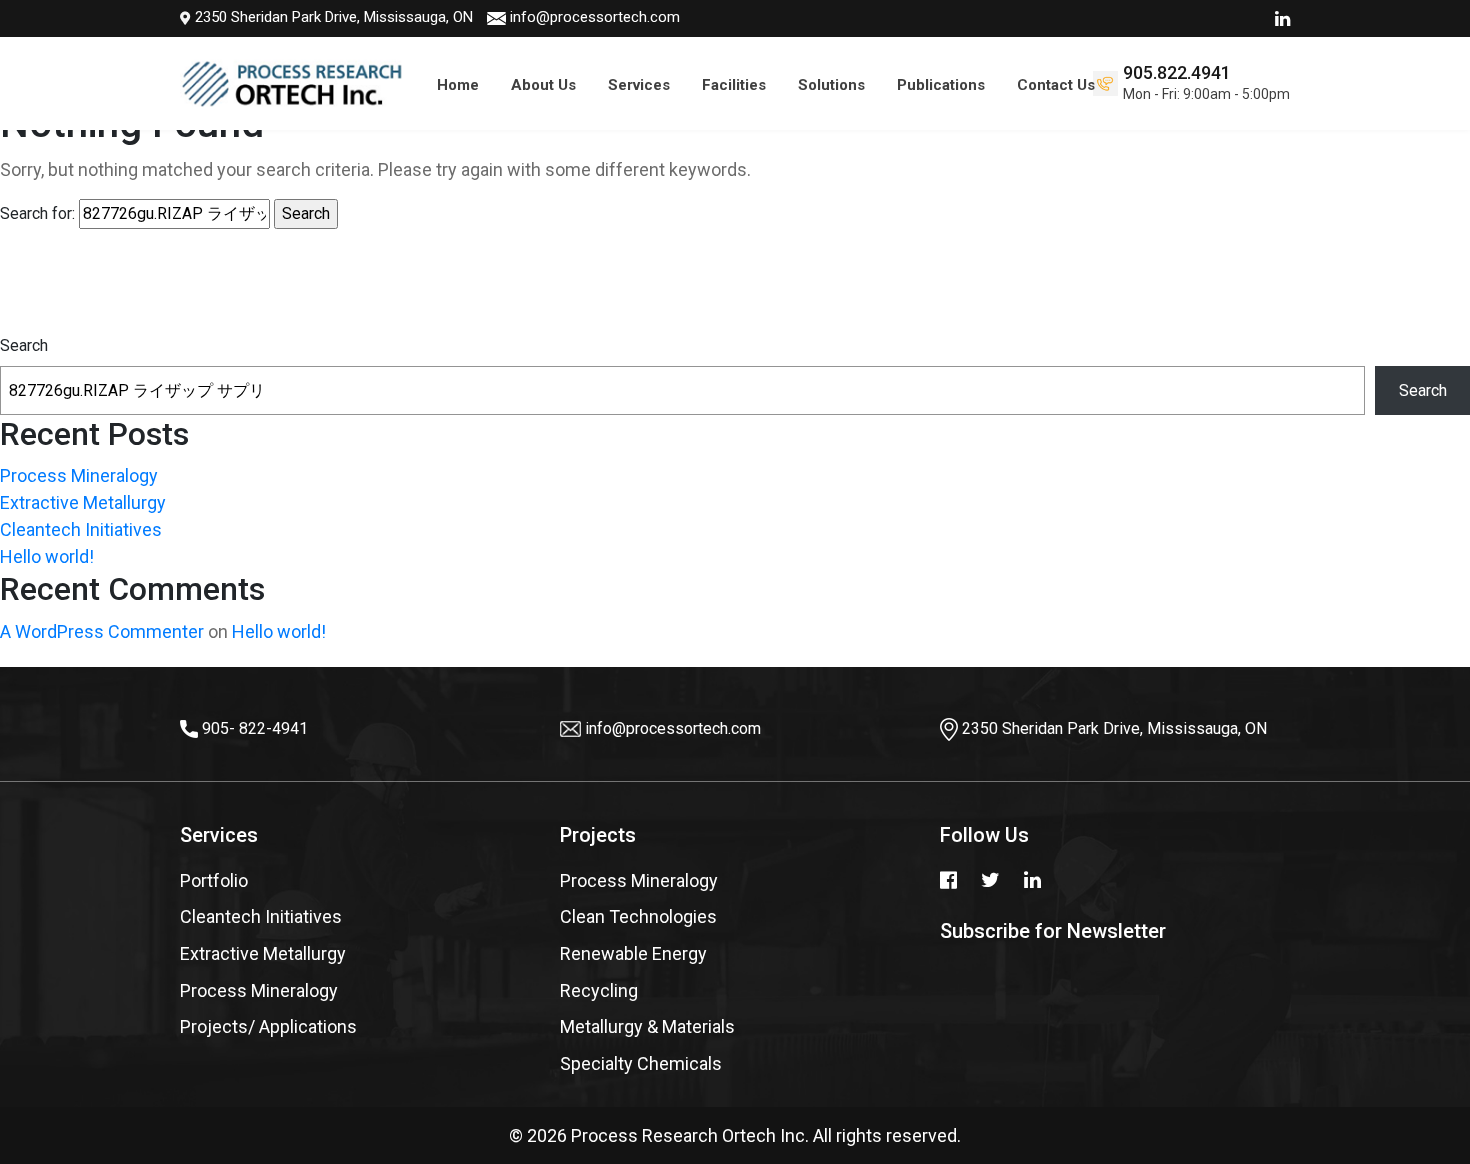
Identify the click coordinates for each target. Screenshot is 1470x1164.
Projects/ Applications (268, 1026)
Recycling (599, 990)
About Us (543, 85)
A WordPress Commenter (102, 631)
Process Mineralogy (79, 475)
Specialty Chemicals (641, 1063)
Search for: (37, 213)
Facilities (734, 85)
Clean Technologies (638, 916)
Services (639, 85)
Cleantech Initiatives (81, 529)
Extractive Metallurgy (83, 502)
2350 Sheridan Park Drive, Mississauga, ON (332, 17)
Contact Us (1056, 85)
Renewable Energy (633, 953)
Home (458, 85)
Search (24, 345)
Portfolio (214, 880)
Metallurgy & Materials (647, 1026)
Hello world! (47, 556)
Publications (941, 85)
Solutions (831, 85)
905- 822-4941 (255, 728)
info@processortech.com (595, 17)
